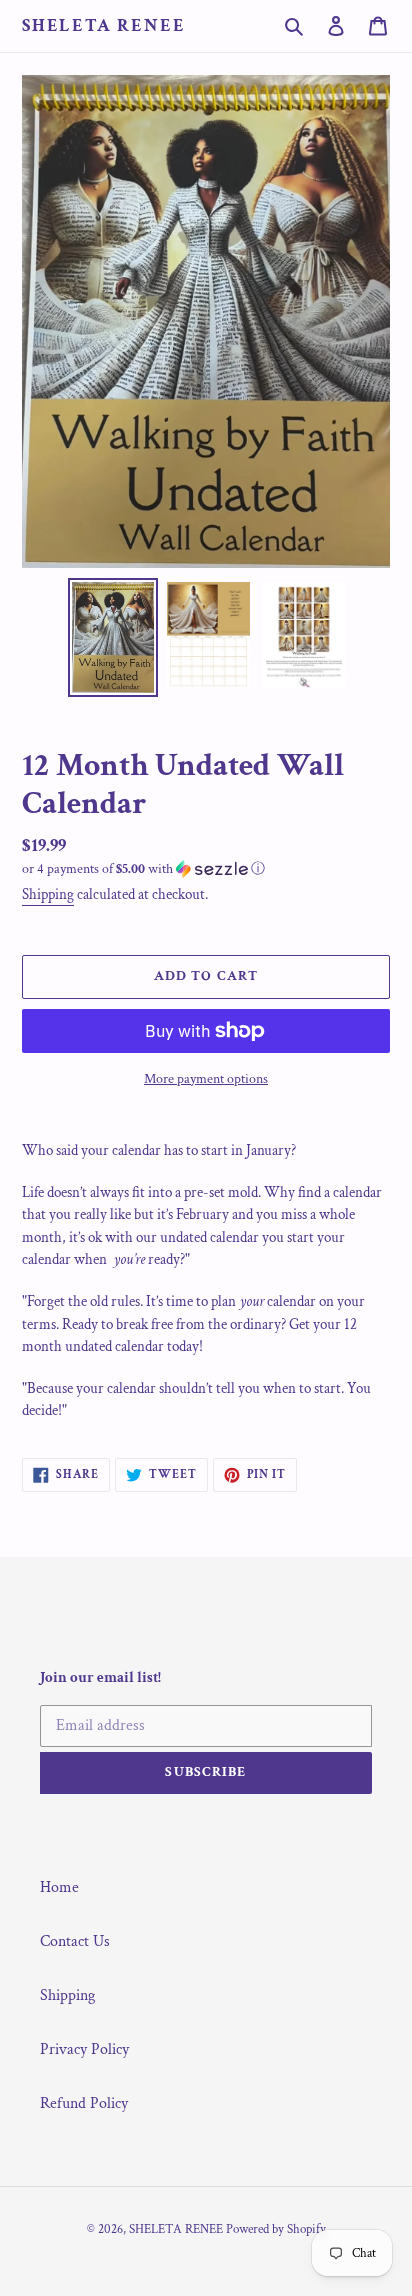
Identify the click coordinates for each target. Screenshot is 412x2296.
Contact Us (75, 1941)
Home (59, 1887)
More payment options (206, 1079)
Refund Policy (84, 2103)
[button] (143, 869)
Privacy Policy (84, 2049)
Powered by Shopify (276, 2229)
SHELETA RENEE (103, 26)
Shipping (48, 894)
